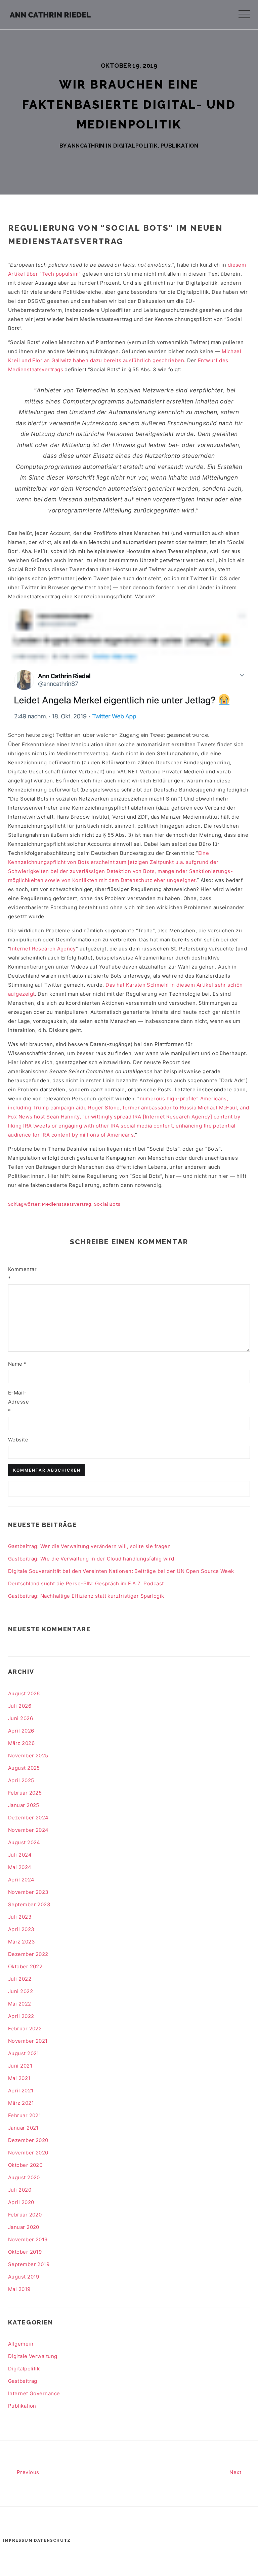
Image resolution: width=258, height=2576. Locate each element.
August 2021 (24, 2053)
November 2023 (28, 1892)
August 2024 (24, 1842)
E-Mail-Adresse (18, 1402)
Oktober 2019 (25, 2252)
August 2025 (24, 1768)
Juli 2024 (20, 1855)
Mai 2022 (20, 2004)
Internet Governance (34, 2393)
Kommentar (19, 1274)
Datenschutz (52, 2540)
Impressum (18, 2540)
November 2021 (28, 2041)
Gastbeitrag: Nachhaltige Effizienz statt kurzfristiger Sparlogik (86, 1596)
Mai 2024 (20, 1867)
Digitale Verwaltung (33, 2356)
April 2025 (21, 1780)
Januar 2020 (24, 2227)
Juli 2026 (20, 1706)
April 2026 (21, 1731)
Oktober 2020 (25, 2165)
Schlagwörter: (25, 1204)
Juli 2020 (20, 2190)
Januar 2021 (23, 2128)
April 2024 (21, 1880)
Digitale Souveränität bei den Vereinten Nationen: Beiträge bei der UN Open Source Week (121, 1571)
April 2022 (21, 2016)
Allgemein (21, 2344)
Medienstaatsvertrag (67, 1204)
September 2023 (29, 1904)
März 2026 (21, 1743)
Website (18, 1440)
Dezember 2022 (28, 1954)
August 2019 (24, 2277)
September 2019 (29, 2264)
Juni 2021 (20, 2066)
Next (236, 2472)
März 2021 (21, 2103)
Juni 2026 (20, 1718)
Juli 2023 (20, 1917)
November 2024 (28, 1830)
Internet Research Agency (43, 949)
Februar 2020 (25, 2215)
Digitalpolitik (135, 146)
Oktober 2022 (25, 1966)
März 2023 (21, 1942)
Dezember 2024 (28, 1818)
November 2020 (28, 2153)
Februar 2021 (25, 2115)
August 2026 (24, 1693)
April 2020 (21, 2202)
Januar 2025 (24, 1805)
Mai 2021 (19, 2078)
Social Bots (107, 1204)
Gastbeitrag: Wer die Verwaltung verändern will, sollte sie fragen (89, 1546)
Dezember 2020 (28, 2140)
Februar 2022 (25, 2029)
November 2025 (28, 1756)
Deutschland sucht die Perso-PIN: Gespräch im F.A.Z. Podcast (86, 1583)
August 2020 (24, 2177)
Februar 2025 (25, 1793)
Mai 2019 (19, 2289)
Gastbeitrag (23, 2381)
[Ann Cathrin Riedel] (50, 13)
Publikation (180, 146)
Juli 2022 (20, 1979)
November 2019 (28, 2239)
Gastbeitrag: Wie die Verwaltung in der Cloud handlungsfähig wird (91, 1559)
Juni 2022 (20, 1991)
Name (17, 1364)
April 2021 (21, 2091)
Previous (27, 2472)
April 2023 (21, 1929)
